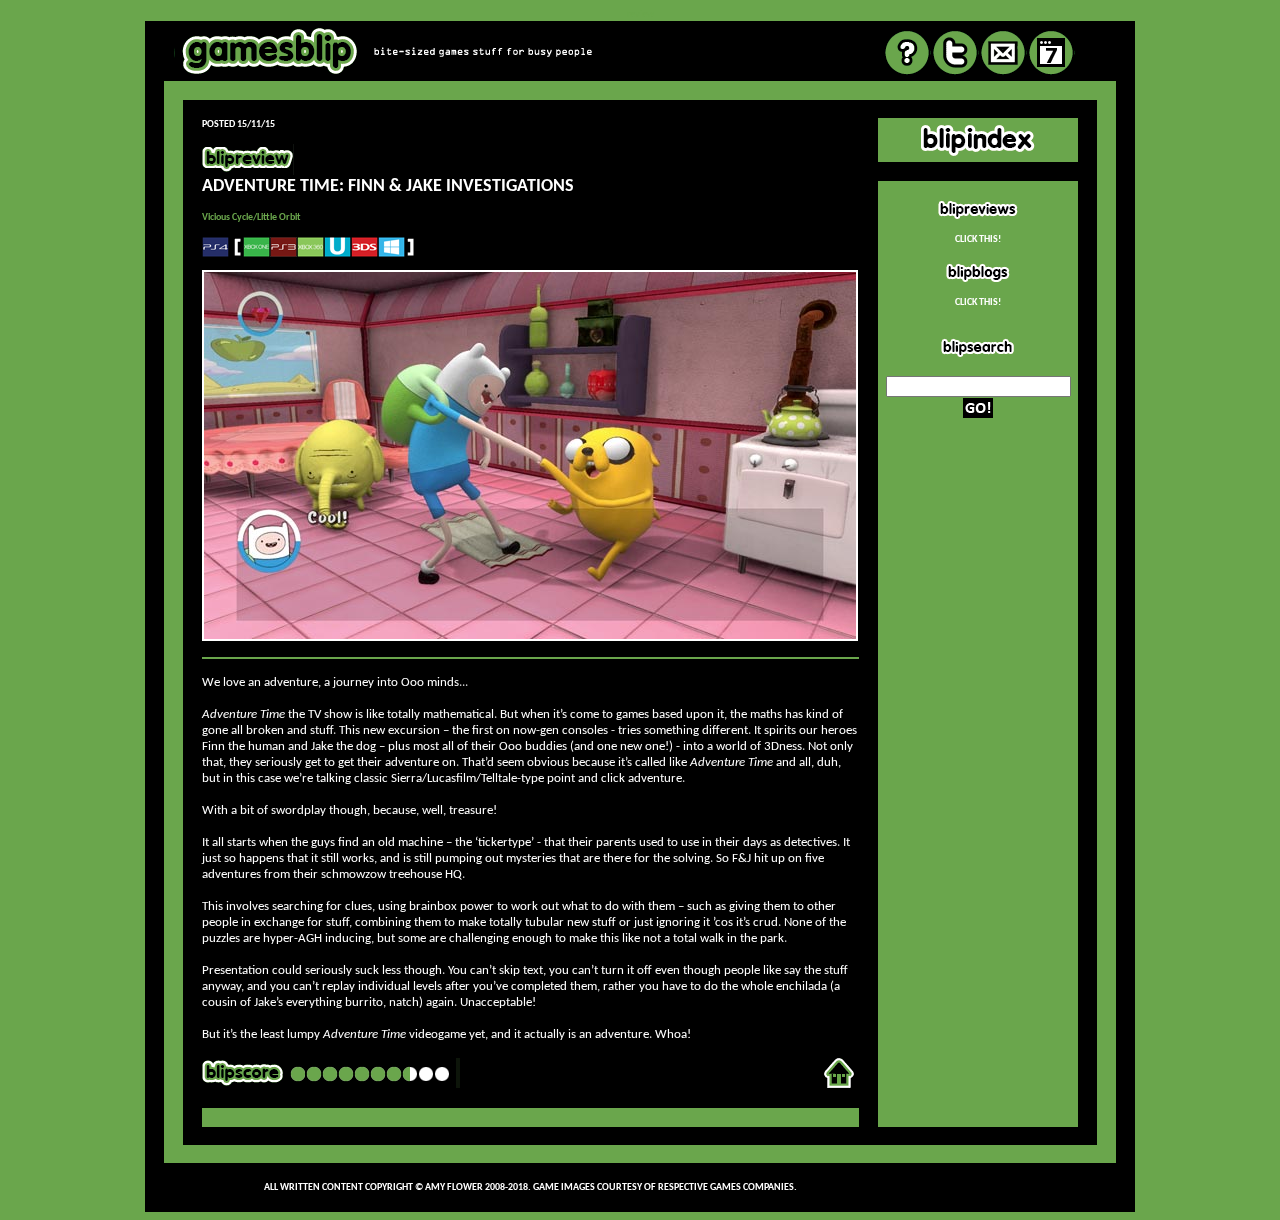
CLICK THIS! (978, 239)
